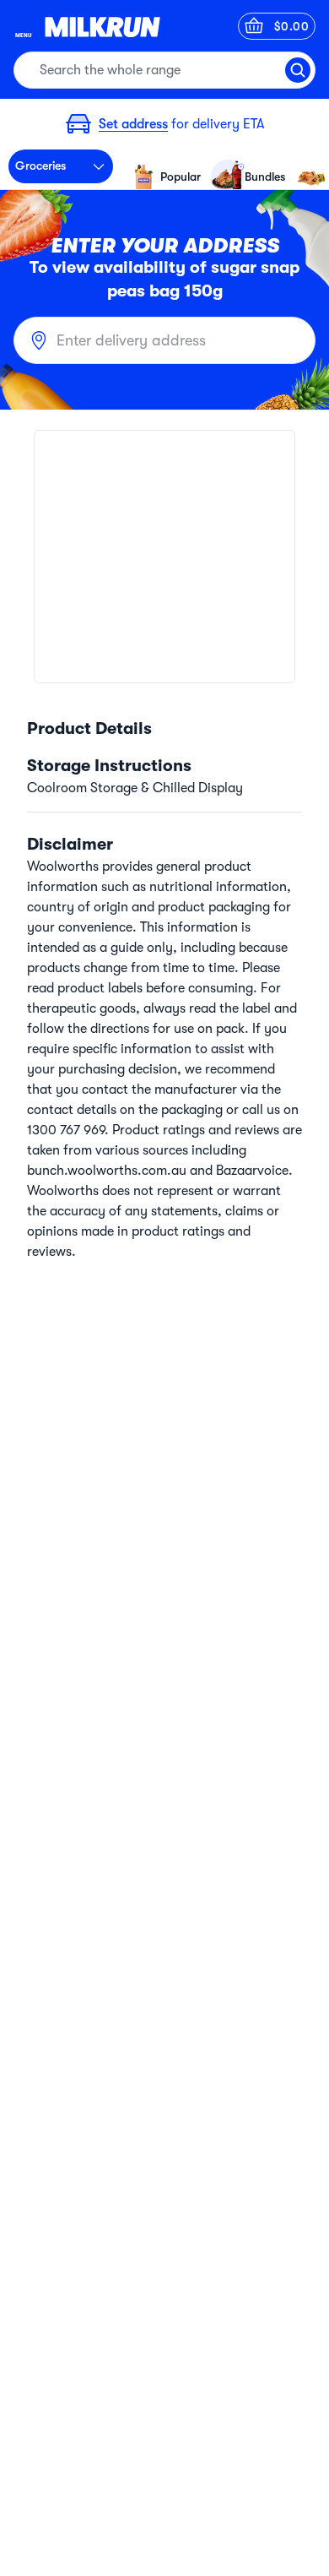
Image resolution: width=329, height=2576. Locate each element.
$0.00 (292, 26)
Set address (133, 124)
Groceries (40, 166)
